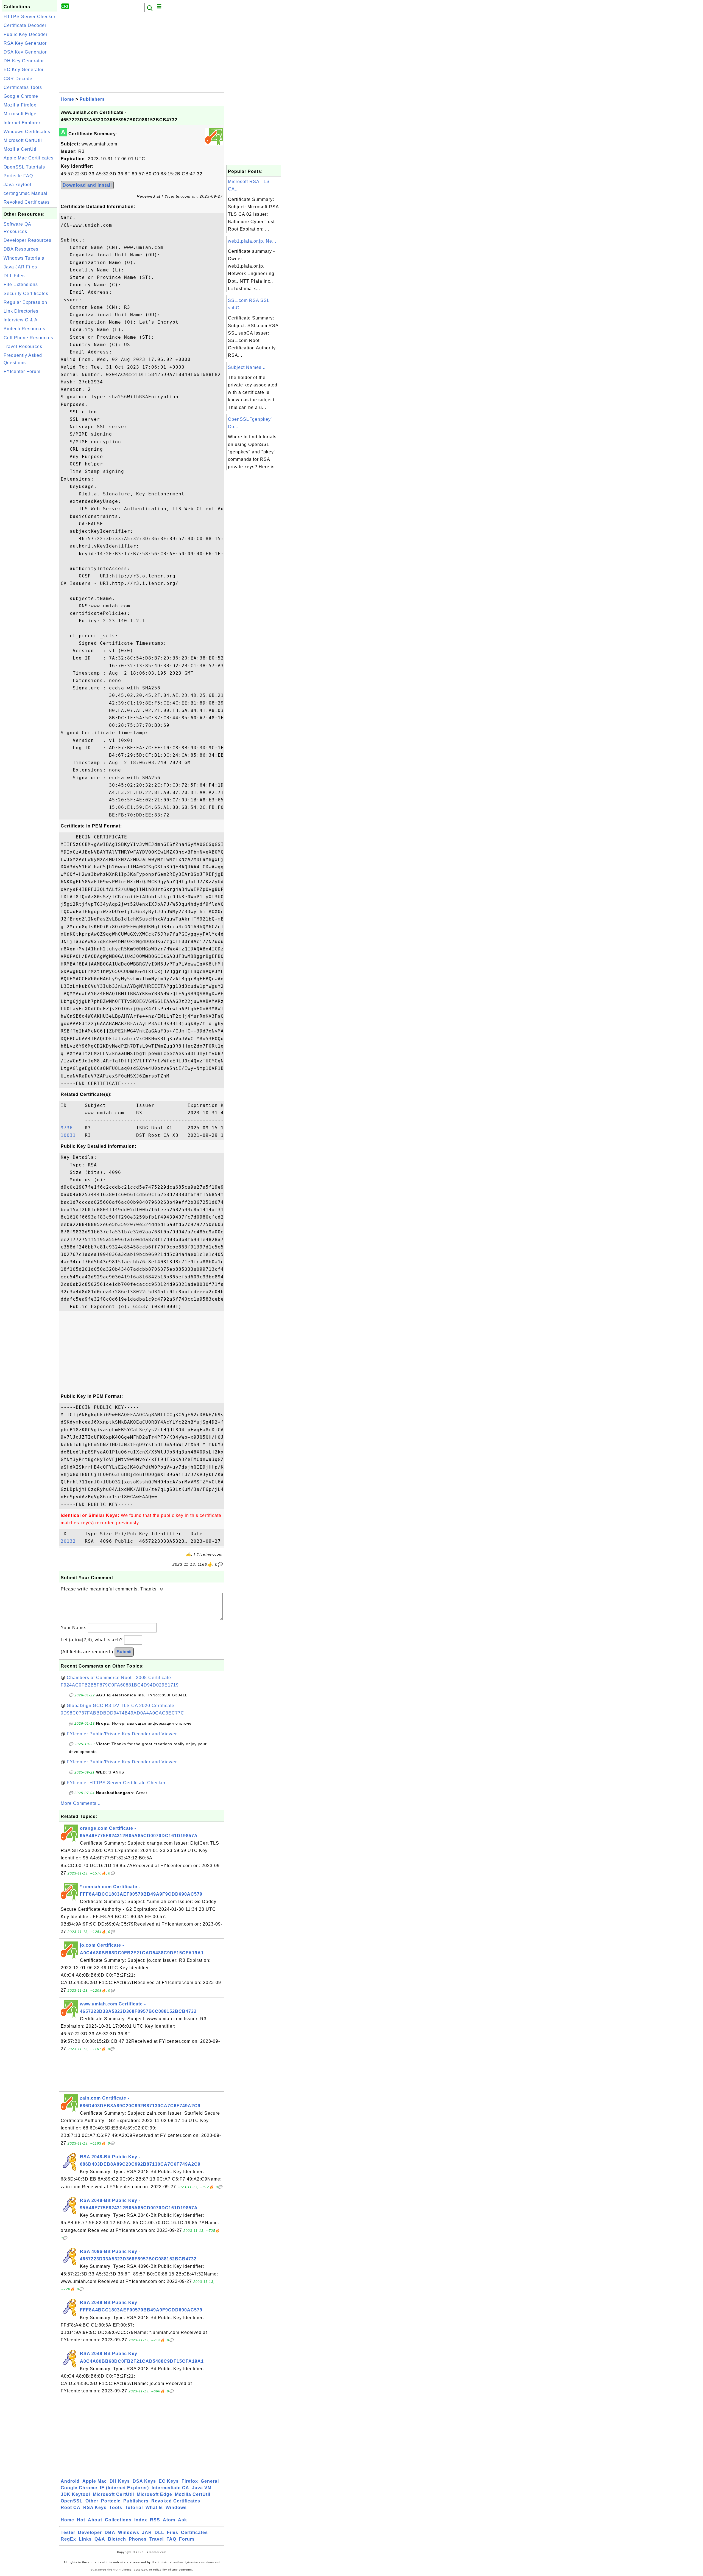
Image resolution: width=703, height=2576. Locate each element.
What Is (154, 2508)
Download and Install (87, 185)
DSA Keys (144, 2481)
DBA (110, 2532)
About (95, 2520)
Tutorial (134, 2508)
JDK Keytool (75, 2494)
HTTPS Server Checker (30, 17)
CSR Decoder (19, 79)
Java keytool (17, 185)
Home (67, 99)
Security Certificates (26, 294)
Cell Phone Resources (28, 338)
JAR (147, 2532)
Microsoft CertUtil (23, 140)
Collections (118, 2520)
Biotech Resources (24, 329)
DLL (159, 2532)
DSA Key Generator (25, 52)
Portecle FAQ (18, 176)
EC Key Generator (24, 70)
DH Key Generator (24, 61)
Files (173, 2532)
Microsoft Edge (20, 114)
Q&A (100, 2539)
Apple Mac (95, 2481)
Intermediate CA (170, 2488)
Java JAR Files (20, 267)
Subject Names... (247, 367)
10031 (71, 1135)
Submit (124, 1652)
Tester (68, 2532)
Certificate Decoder (25, 25)
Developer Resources (27, 240)
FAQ (171, 2539)
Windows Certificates (27, 132)
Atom (169, 2520)
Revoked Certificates (27, 202)
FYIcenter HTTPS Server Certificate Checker (116, 1783)
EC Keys (169, 2481)
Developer (90, 2532)
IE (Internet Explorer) (124, 2488)
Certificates (194, 2532)
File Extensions (21, 284)
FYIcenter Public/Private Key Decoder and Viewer (122, 1734)
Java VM (202, 2488)
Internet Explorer (22, 123)
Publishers (92, 99)
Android (70, 2481)
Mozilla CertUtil (21, 149)
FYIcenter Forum (22, 371)
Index (141, 2520)
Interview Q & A (21, 320)
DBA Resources (21, 249)
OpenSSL (72, 2501)
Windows (176, 2508)
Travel (157, 2539)
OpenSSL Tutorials (24, 167)
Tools (116, 2508)
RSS (155, 2520)
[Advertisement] (30, 459)
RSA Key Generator (25, 43)
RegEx (68, 2539)
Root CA (71, 2508)
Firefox (190, 2481)
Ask (182, 2520)
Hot (81, 2520)
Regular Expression (25, 302)
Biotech (117, 2539)
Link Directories (21, 311)
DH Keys (120, 2481)
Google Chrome (21, 96)
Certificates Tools (23, 87)
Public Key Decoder (26, 34)
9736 (71, 1128)
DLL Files (14, 276)
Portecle (111, 2501)
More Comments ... (81, 1803)
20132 (71, 1541)
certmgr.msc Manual (26, 193)
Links (85, 2539)
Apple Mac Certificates (29, 158)
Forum (187, 2539)
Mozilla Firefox (20, 105)
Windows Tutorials (24, 258)
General (210, 2481)
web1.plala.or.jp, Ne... (252, 241)
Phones (138, 2539)
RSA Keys (95, 2508)
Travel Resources (23, 346)
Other (92, 2501)
